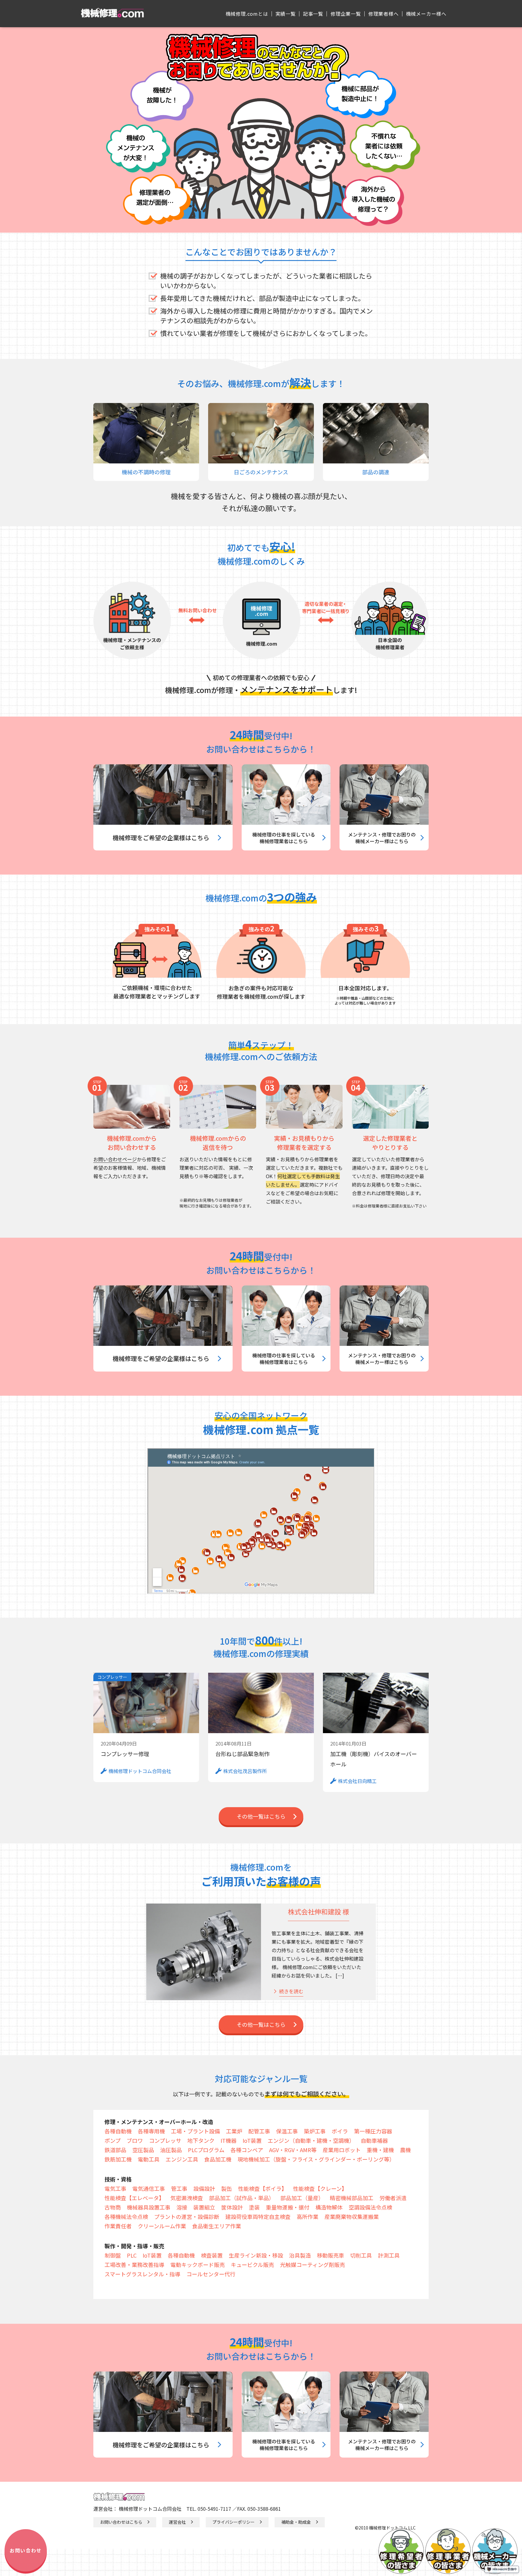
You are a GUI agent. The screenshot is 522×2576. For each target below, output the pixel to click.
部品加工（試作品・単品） (242, 2198)
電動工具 (149, 2159)
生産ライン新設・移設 (256, 2255)
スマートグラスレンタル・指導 (142, 2274)
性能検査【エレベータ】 (134, 2198)
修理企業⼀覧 (346, 14)
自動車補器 (374, 2140)
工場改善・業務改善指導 (134, 2265)
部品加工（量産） (302, 2198)
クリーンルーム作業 (162, 2226)
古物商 (113, 2207)
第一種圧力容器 (373, 2131)
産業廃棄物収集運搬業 (352, 2217)
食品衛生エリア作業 (217, 2226)
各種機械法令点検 (126, 2217)
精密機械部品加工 (352, 2198)
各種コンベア (247, 2150)
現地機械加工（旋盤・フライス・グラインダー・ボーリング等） (316, 2159)
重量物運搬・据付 (288, 2207)
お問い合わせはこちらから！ (261, 749)
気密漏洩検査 (187, 2198)
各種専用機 (151, 2131)
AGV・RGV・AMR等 (293, 2150)
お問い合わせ (26, 2550)
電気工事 (115, 2188)
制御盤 (113, 2255)
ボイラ (340, 2131)
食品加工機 (218, 2159)
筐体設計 (232, 2207)
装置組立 (204, 2207)
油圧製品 (171, 2150)
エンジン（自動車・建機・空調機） (311, 2140)
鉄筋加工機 (118, 2159)
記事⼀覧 (313, 14)
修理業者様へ (383, 14)
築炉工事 (315, 2131)
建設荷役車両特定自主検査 (258, 2217)
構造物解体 (329, 2207)
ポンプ (113, 2140)
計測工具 (389, 2255)
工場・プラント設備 (195, 2131)
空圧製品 (143, 2150)
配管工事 (259, 2131)
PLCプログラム (206, 2150)
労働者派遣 (393, 2198)
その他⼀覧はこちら (261, 1816)
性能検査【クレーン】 (320, 2188)
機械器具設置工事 (149, 2207)
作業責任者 (118, 2226)
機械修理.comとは (247, 14)
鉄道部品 (115, 2150)
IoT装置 (252, 2140)
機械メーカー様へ (426, 14)
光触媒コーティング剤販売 (313, 2265)
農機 (405, 2150)
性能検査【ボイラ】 (263, 2188)
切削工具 (361, 2255)
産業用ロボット (342, 2150)
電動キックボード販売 (198, 2265)
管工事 (179, 2188)
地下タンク (201, 2140)
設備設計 (204, 2188)
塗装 (254, 2207)
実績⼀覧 (286, 14)
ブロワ (135, 2140)
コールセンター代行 (211, 2274)
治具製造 (300, 2255)
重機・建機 (380, 2150)
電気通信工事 (149, 2188)
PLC (132, 2255)
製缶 (227, 2188)
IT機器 (229, 2140)
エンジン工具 (182, 2159)
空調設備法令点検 (370, 2207)
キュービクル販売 (252, 2265)
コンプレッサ (165, 2140)
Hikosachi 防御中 (505, 2569)
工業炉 (234, 2131)
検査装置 (212, 2255)
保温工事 (287, 2131)
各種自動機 (118, 2131)
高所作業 (308, 2217)
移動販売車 (330, 2255)
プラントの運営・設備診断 (187, 2217)
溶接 (182, 2207)
